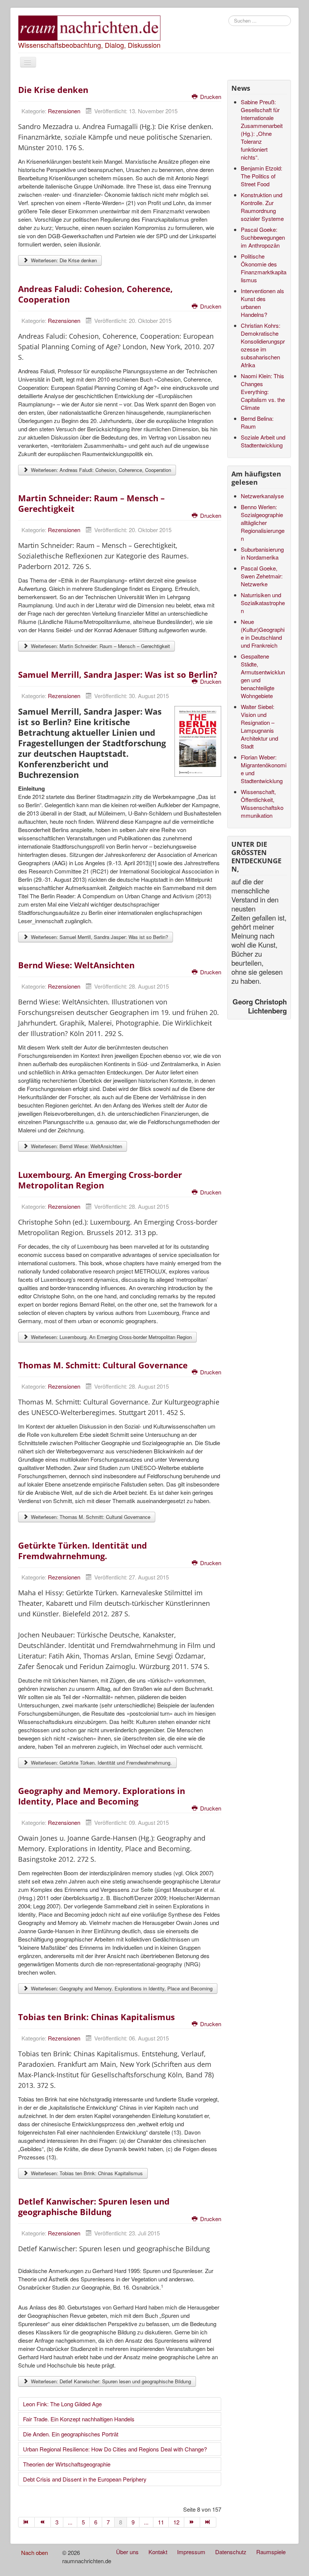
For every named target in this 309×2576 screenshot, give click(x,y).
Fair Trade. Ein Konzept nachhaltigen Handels (79, 2419)
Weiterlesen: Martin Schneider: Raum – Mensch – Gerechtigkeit (100, 646)
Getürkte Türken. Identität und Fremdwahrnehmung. (83, 1550)
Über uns (127, 2552)
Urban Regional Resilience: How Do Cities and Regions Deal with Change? (115, 2449)
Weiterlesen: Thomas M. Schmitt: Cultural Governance (90, 1517)
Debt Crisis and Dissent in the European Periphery (85, 2479)
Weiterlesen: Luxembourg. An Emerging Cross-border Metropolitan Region (111, 1337)
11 (161, 2522)
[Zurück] (43, 2522)
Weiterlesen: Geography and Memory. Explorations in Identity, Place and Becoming (121, 1988)
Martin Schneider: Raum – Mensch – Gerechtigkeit (91, 503)
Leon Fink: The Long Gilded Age (62, 2404)
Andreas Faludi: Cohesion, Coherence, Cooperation (95, 294)
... (70, 2522)
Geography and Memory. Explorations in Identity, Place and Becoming (102, 1796)
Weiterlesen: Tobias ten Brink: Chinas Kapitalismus (86, 2173)
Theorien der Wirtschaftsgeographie (67, 2464)
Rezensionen (64, 111)
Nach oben (34, 2552)
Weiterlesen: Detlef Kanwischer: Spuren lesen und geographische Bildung (110, 2381)
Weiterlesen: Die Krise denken (63, 260)
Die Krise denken (53, 90)
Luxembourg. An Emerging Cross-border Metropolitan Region (100, 1180)
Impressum (191, 2552)
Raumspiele (271, 2552)
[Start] (26, 2522)
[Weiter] (192, 2522)
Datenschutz (231, 2552)
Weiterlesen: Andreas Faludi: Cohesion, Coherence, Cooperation (100, 470)
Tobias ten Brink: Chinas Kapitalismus (96, 2017)
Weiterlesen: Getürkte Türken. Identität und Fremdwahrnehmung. (101, 1763)
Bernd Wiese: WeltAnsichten (76, 965)
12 (176, 2522)
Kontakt (158, 2552)
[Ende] (208, 2522)
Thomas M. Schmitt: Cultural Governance (103, 1365)
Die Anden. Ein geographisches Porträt (71, 2434)
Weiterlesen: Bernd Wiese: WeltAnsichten (76, 1146)
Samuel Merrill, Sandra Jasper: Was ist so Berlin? (118, 674)
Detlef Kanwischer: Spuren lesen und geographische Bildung (94, 2206)
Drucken (210, 97)
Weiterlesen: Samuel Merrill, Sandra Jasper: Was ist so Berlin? (99, 937)
